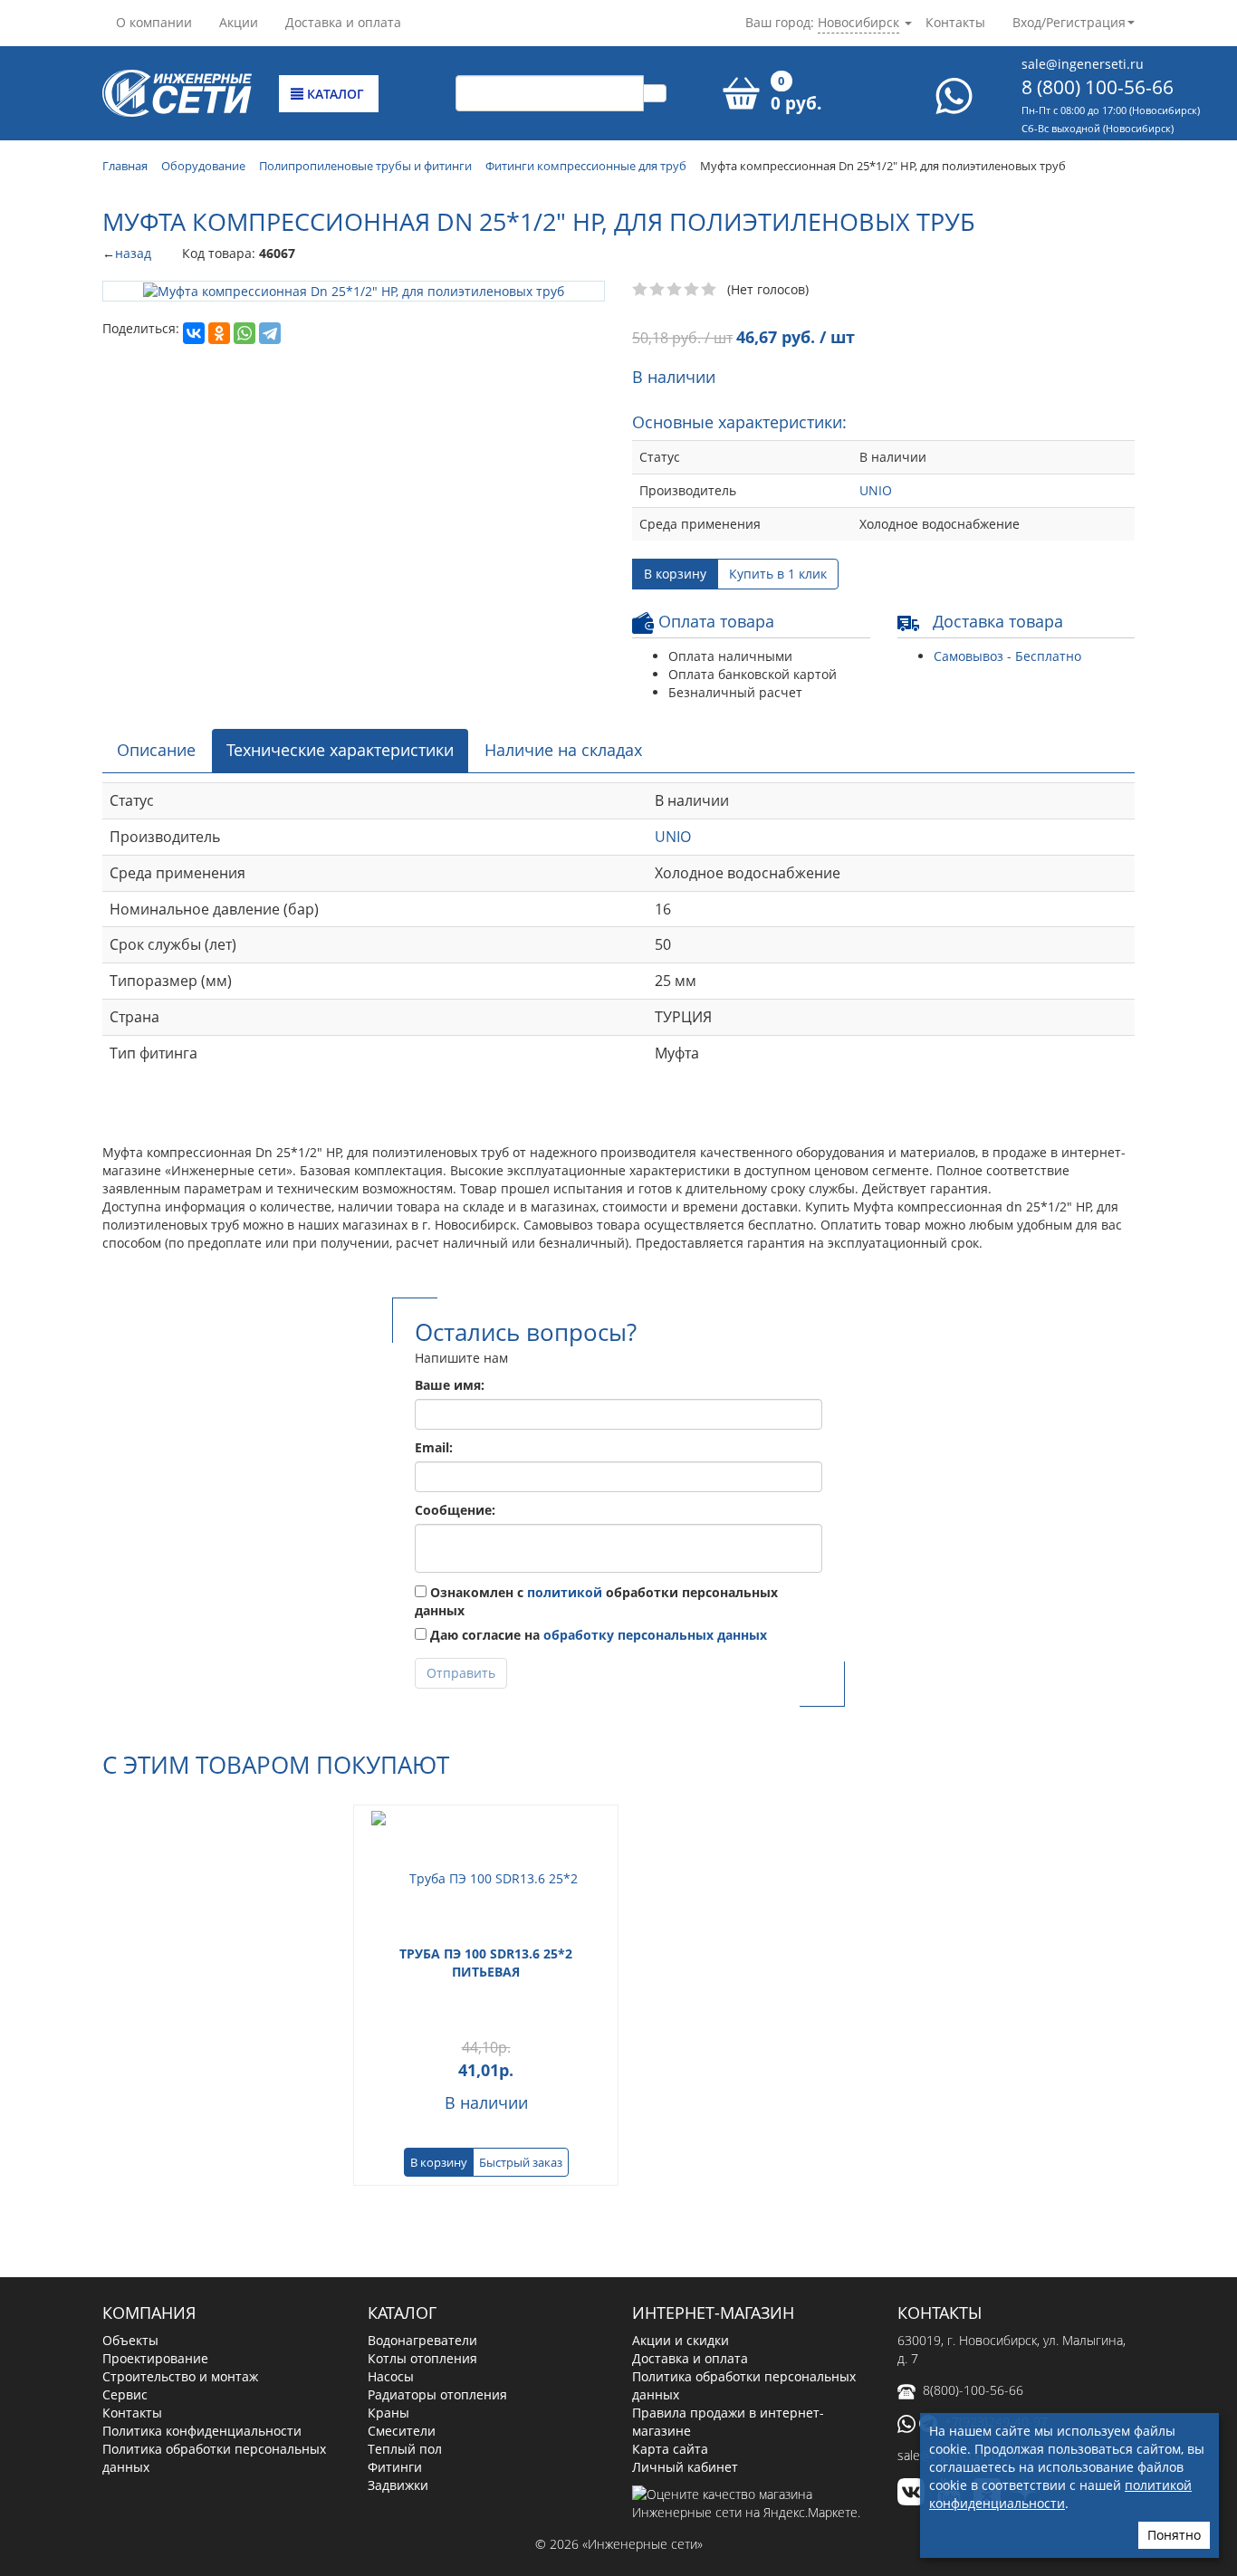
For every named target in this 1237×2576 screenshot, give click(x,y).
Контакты (955, 22)
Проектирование (155, 2358)
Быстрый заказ (521, 2162)
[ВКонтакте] (194, 333)
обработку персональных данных (655, 1635)
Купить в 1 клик (778, 574)
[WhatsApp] (245, 333)
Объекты (130, 2340)
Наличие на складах (563, 750)
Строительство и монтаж (180, 2376)
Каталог (334, 94)
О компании (154, 22)
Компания (149, 2313)
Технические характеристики (340, 750)
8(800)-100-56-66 (973, 2390)
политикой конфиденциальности (1060, 2494)
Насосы (391, 2376)
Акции (239, 22)
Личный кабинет (685, 2467)
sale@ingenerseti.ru (1083, 64)
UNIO (876, 490)
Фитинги (395, 2467)
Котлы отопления (422, 2358)
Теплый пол (405, 2449)
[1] (641, 290)
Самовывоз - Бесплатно (1007, 656)
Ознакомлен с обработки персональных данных (596, 1601)
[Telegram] (270, 333)
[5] (710, 290)
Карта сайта (670, 2449)
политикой (565, 1592)
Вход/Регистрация (1069, 22)
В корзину (675, 574)
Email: (434, 1447)
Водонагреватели (422, 2340)
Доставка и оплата (343, 22)
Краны (388, 2413)
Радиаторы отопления (437, 2394)
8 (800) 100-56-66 (1098, 87)
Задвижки (398, 2485)
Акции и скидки (681, 2340)
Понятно (1174, 2535)
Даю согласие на (597, 1635)
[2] (658, 290)
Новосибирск (858, 22)
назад (133, 253)
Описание (156, 750)
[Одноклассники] (219, 333)
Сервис (125, 2394)
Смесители (402, 2431)
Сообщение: (455, 1510)
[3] (675, 290)
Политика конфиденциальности (202, 2431)
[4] (692, 290)
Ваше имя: (450, 1385)
